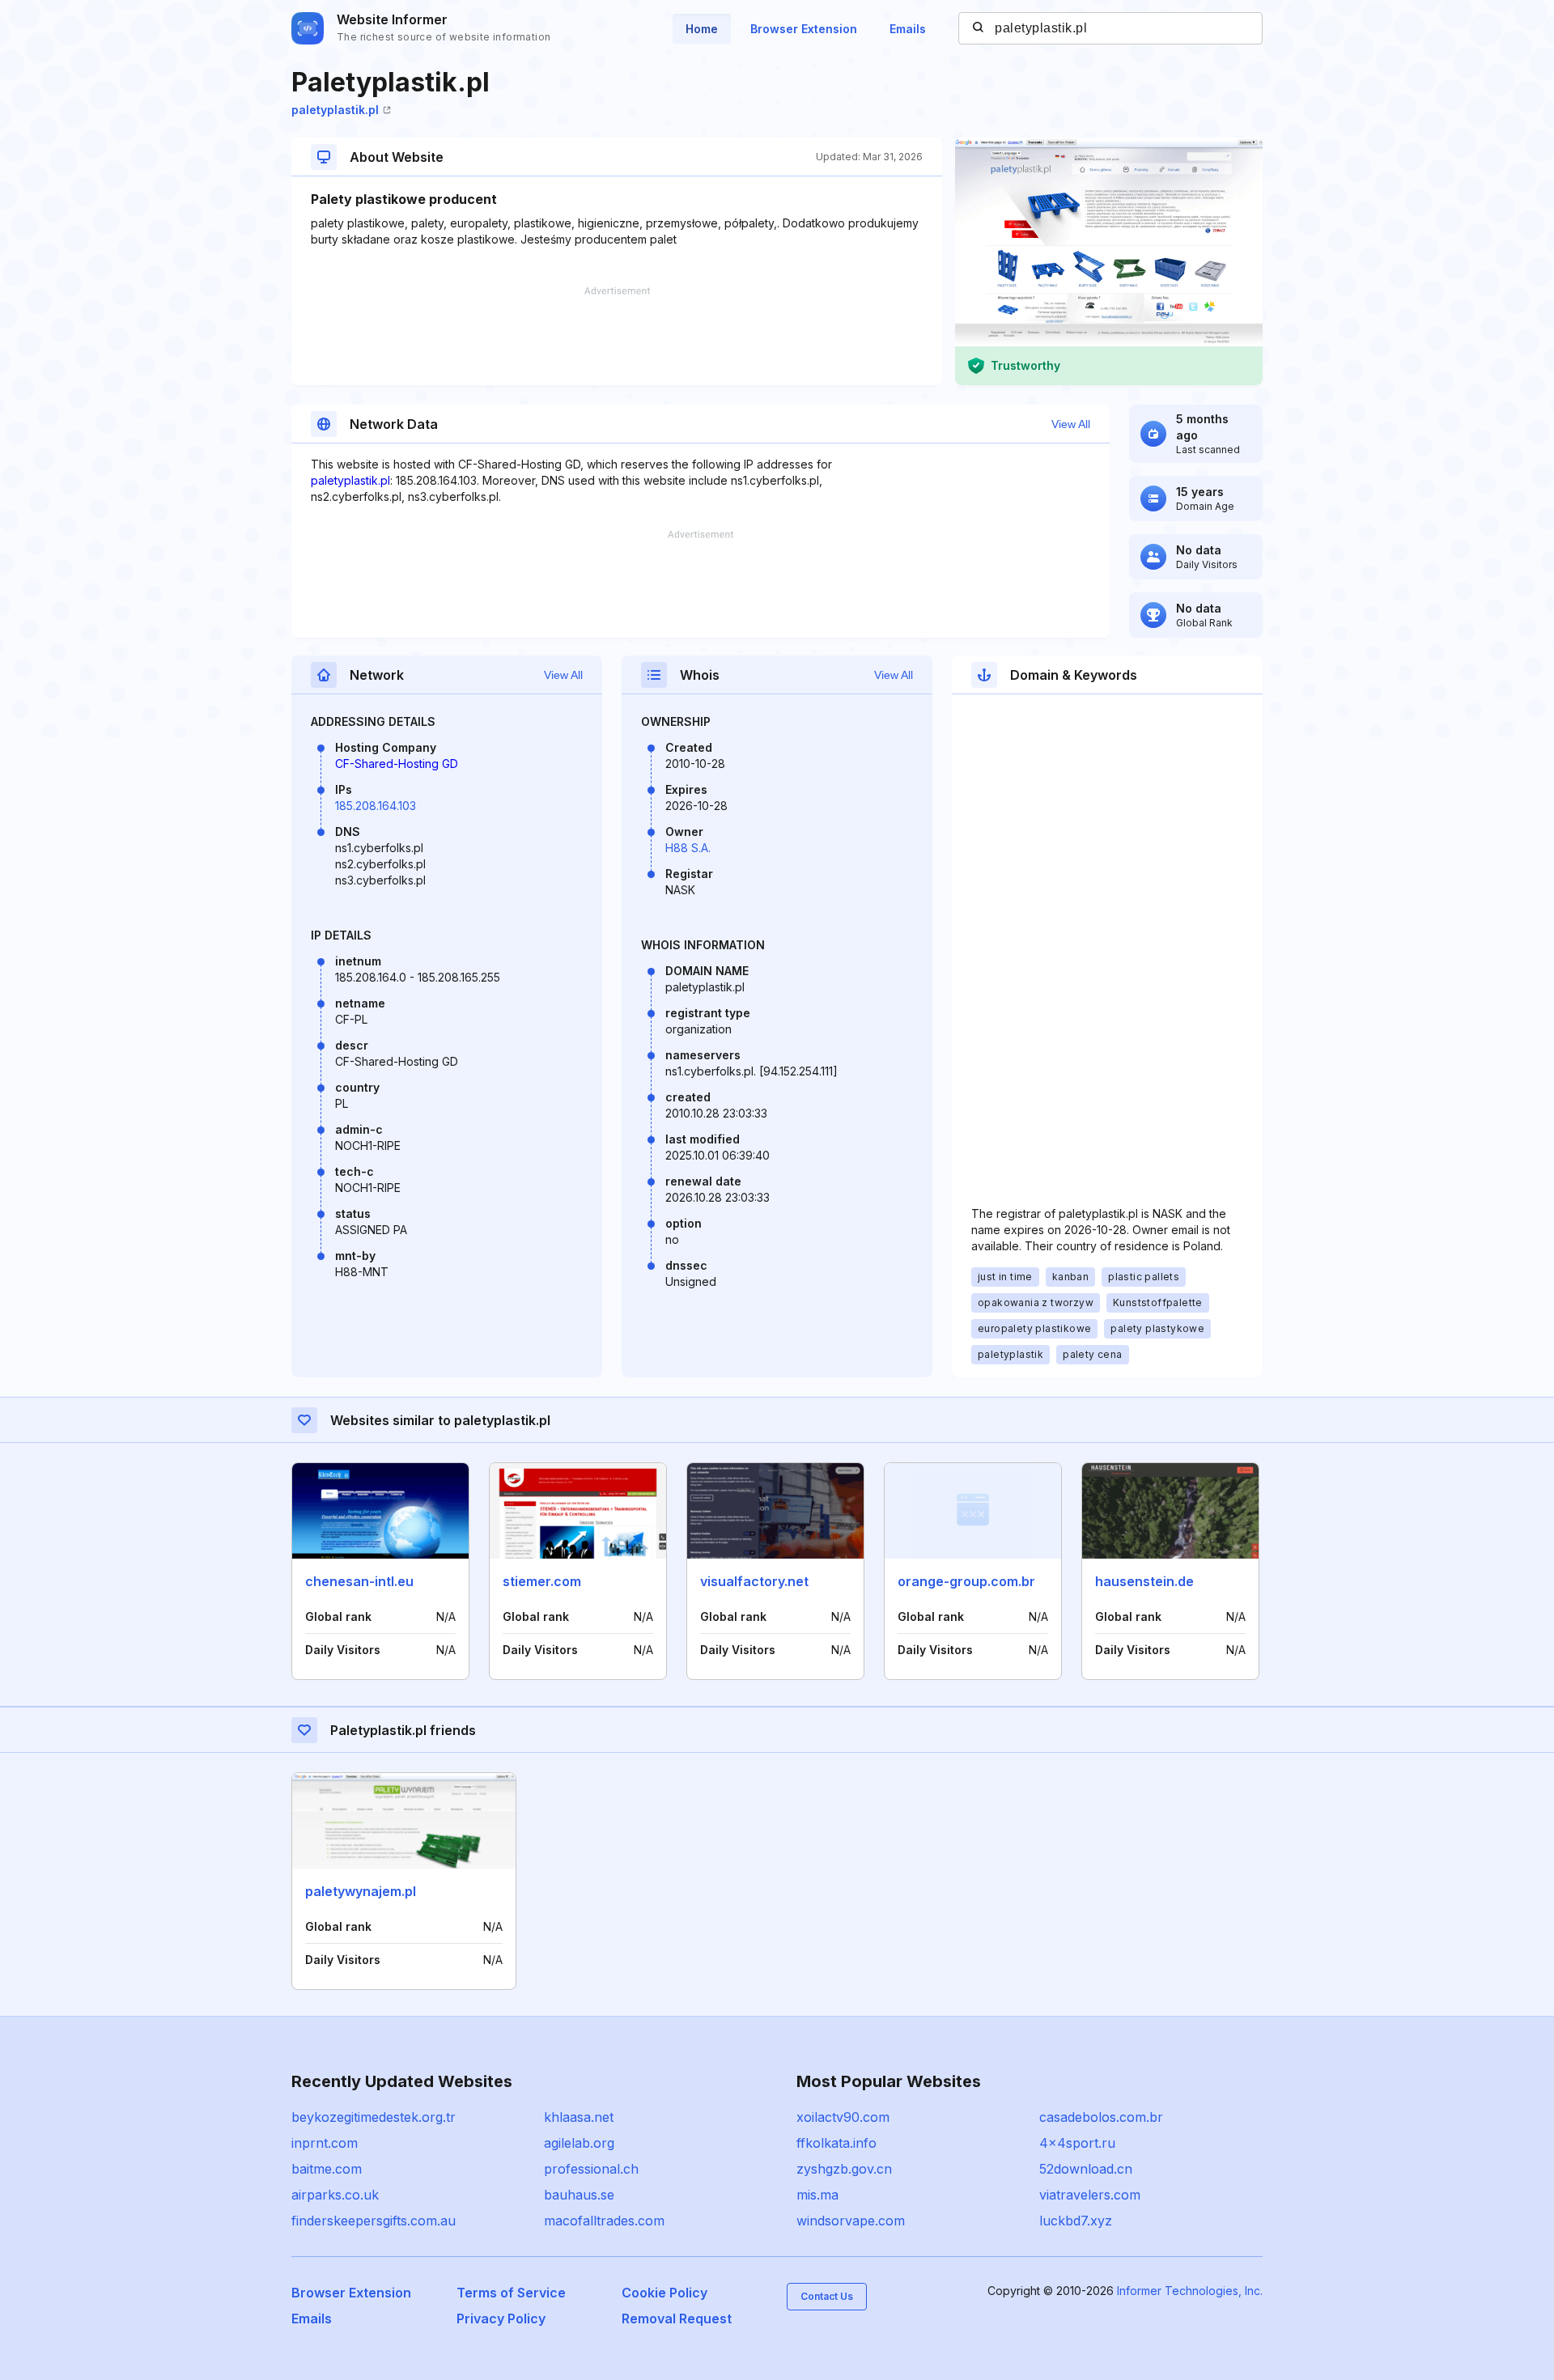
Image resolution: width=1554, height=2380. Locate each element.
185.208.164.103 (376, 806)
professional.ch (591, 2169)
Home (702, 29)
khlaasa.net (579, 2117)
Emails (908, 29)
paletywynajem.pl (361, 1891)
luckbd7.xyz (1076, 2221)
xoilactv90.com (843, 2117)
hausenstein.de (1144, 1581)
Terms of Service (511, 2293)
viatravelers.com (1090, 2195)
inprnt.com (325, 2143)
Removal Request (677, 2318)
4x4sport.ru (1077, 2143)
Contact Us (827, 2296)
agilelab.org (579, 2143)
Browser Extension (804, 29)
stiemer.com (542, 1581)
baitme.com (327, 2169)
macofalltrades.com (604, 2221)
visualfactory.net (754, 1581)
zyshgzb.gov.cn (844, 2169)
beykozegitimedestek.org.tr (374, 2117)
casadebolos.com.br (1101, 2117)
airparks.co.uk (335, 2195)
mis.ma (817, 2195)
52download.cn (1086, 2169)
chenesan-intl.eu (359, 1581)
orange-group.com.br (966, 1581)
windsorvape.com (851, 2221)
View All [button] (1071, 424)
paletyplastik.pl (335, 110)
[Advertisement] (617, 336)
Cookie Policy (664, 2293)
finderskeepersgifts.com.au (374, 2221)
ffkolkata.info (836, 2143)
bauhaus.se (579, 2195)
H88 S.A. (688, 848)
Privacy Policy (501, 2318)
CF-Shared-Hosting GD (397, 764)
